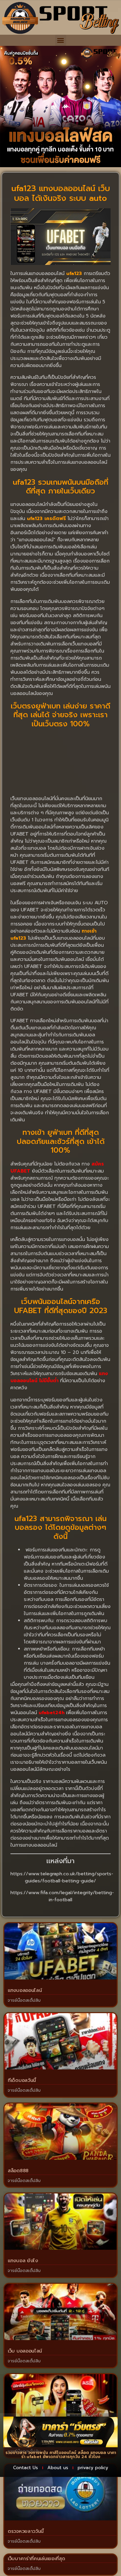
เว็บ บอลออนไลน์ (25, 2351)
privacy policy (93, 2468)
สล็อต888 (18, 2171)
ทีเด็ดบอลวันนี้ (22, 2080)
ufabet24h (52, 1713)
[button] (61, 40)
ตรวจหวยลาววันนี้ (26, 2531)
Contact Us (26, 2468)
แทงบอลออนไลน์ (25, 1990)
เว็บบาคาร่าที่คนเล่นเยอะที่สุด (36, 2559)
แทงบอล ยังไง (23, 2261)
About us (58, 2468)
